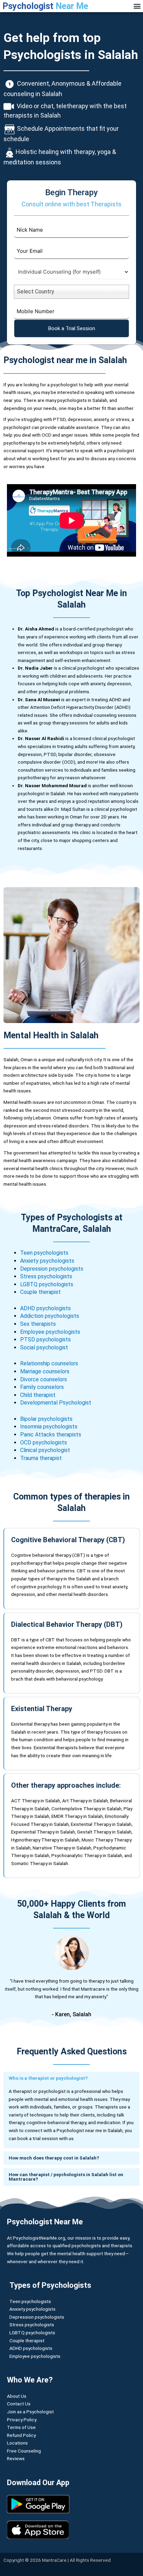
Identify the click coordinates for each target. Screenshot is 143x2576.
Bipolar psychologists (46, 1419)
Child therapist (39, 1395)
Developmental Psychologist (56, 1403)
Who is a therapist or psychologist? (48, 2078)
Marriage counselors (45, 1371)
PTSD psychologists (45, 1339)
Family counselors (42, 1387)
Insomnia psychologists (49, 1427)
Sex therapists (38, 1324)
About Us (17, 2396)
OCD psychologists (44, 1442)
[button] (137, 6)
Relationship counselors (49, 1363)
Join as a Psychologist (30, 2412)
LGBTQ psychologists (47, 1284)
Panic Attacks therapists (51, 1435)
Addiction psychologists (50, 1316)
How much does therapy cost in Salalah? (54, 2158)
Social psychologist (44, 1347)
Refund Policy (21, 2435)
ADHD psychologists (45, 1308)
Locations (17, 2443)
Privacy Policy (22, 2420)
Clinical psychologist (45, 1450)
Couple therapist (40, 1292)
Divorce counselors (44, 1379)
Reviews (16, 2458)
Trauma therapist (41, 1458)
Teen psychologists (45, 1253)
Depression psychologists (52, 1269)
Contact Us (19, 2404)
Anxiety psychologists (47, 1261)
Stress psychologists (46, 1276)
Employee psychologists (50, 1332)
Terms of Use (21, 2427)
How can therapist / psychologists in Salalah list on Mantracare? (66, 2177)
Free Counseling (24, 2451)
